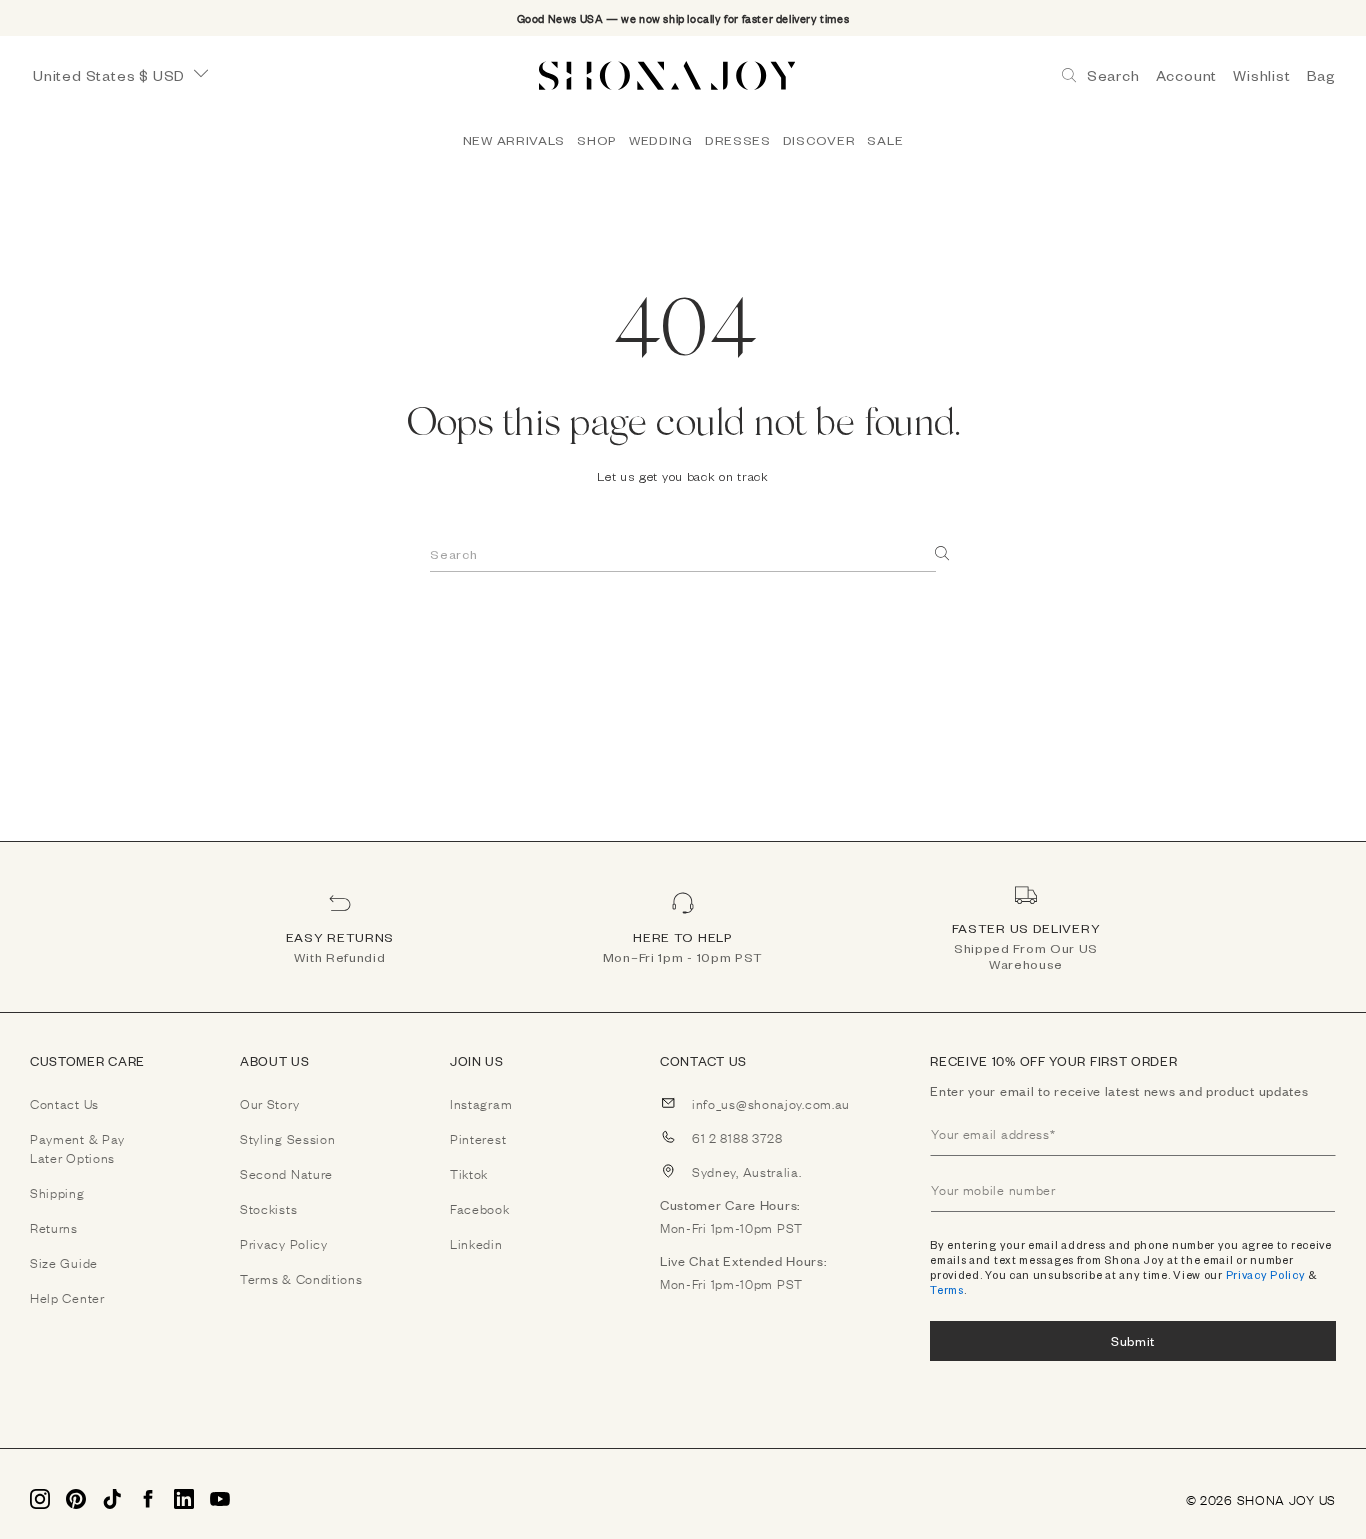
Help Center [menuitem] (67, 1297)
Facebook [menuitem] (480, 1208)
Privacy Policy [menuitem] (284, 1243)
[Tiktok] (112, 1499)
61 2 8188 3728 (737, 1137)
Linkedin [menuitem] (476, 1243)
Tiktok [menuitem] (469, 1173)
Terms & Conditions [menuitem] (301, 1278)
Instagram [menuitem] (481, 1103)
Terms (947, 1289)
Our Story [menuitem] (269, 1103)
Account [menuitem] (1187, 75)
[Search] (943, 554)
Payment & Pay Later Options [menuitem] (77, 1147)
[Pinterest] (76, 1499)
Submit (1133, 1340)
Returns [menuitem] (54, 1227)
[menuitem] (514, 140)
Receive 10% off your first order (1053, 1061)
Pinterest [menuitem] (478, 1138)
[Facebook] (148, 1499)
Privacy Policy (1266, 1274)
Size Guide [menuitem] (64, 1262)
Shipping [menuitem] (57, 1192)
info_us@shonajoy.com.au (771, 1103)
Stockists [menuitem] (268, 1208)
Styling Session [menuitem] (288, 1138)
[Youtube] (220, 1499)
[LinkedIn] (184, 1499)
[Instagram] (40, 1499)
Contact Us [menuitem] (64, 1103)
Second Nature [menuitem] (286, 1173)
